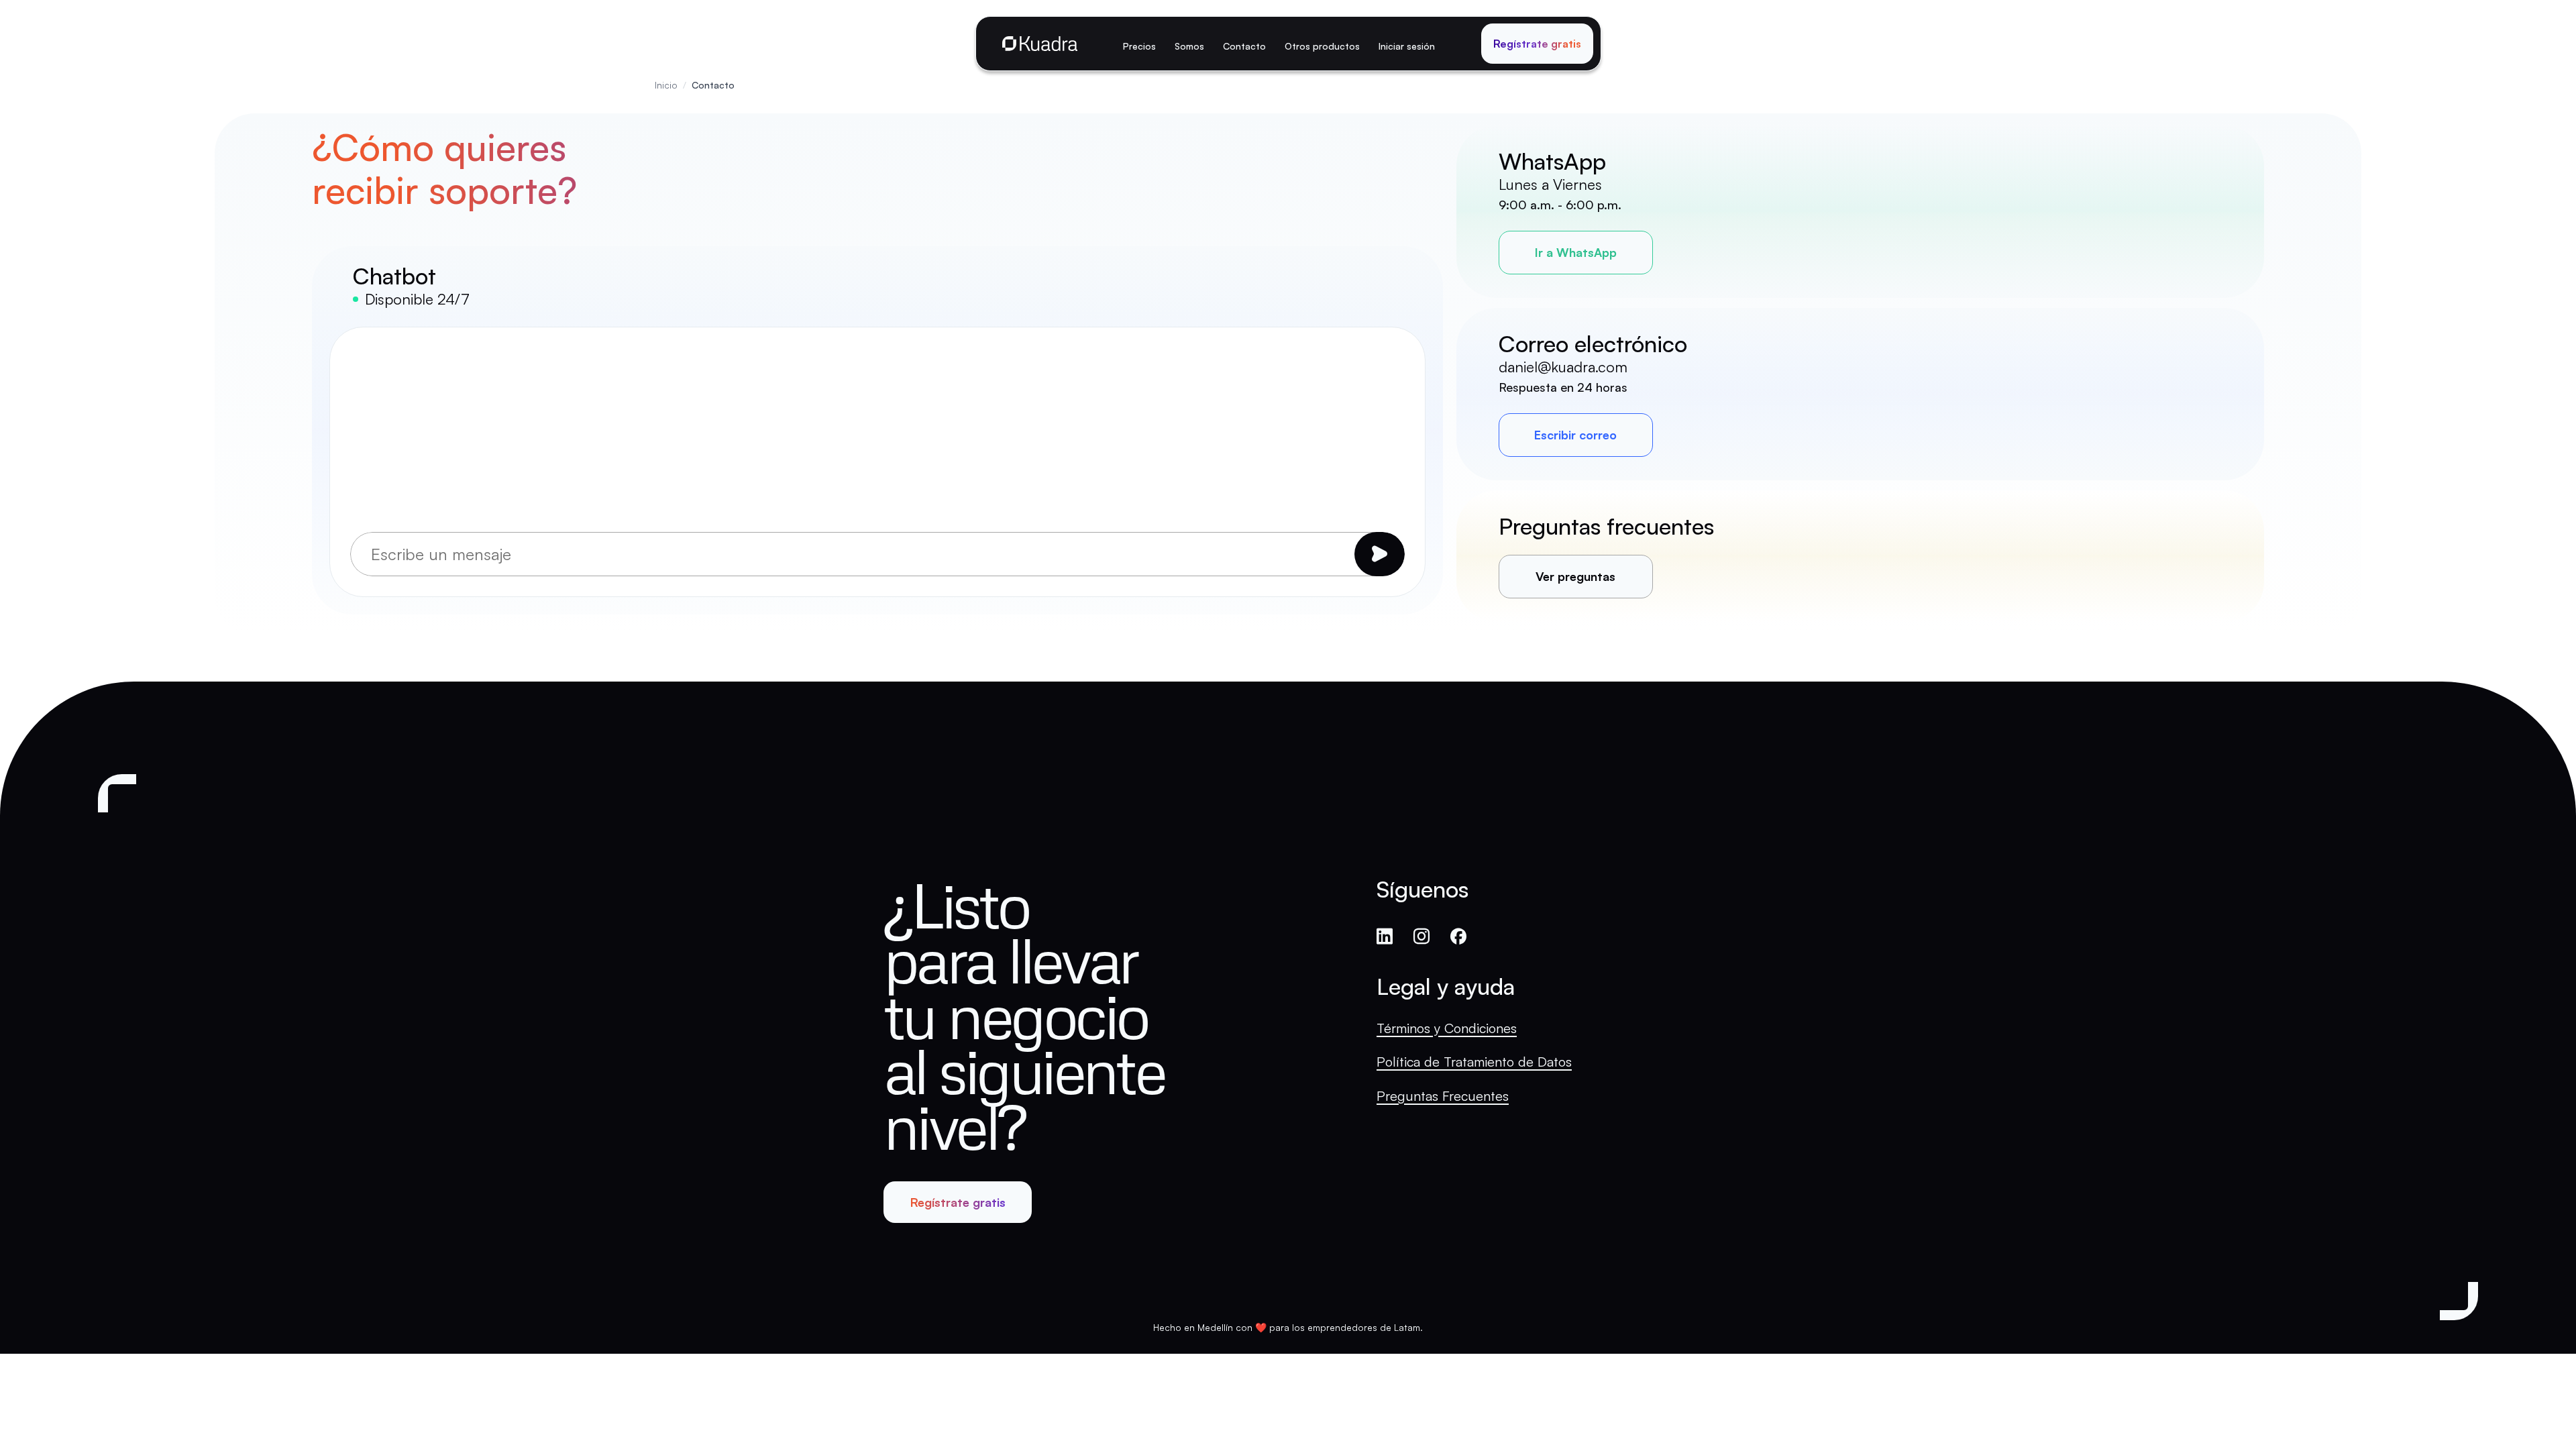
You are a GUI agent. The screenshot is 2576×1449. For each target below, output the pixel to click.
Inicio (666, 85)
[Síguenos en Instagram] (1421, 938)
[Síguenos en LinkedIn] (1385, 938)
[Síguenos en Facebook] (1458, 938)
